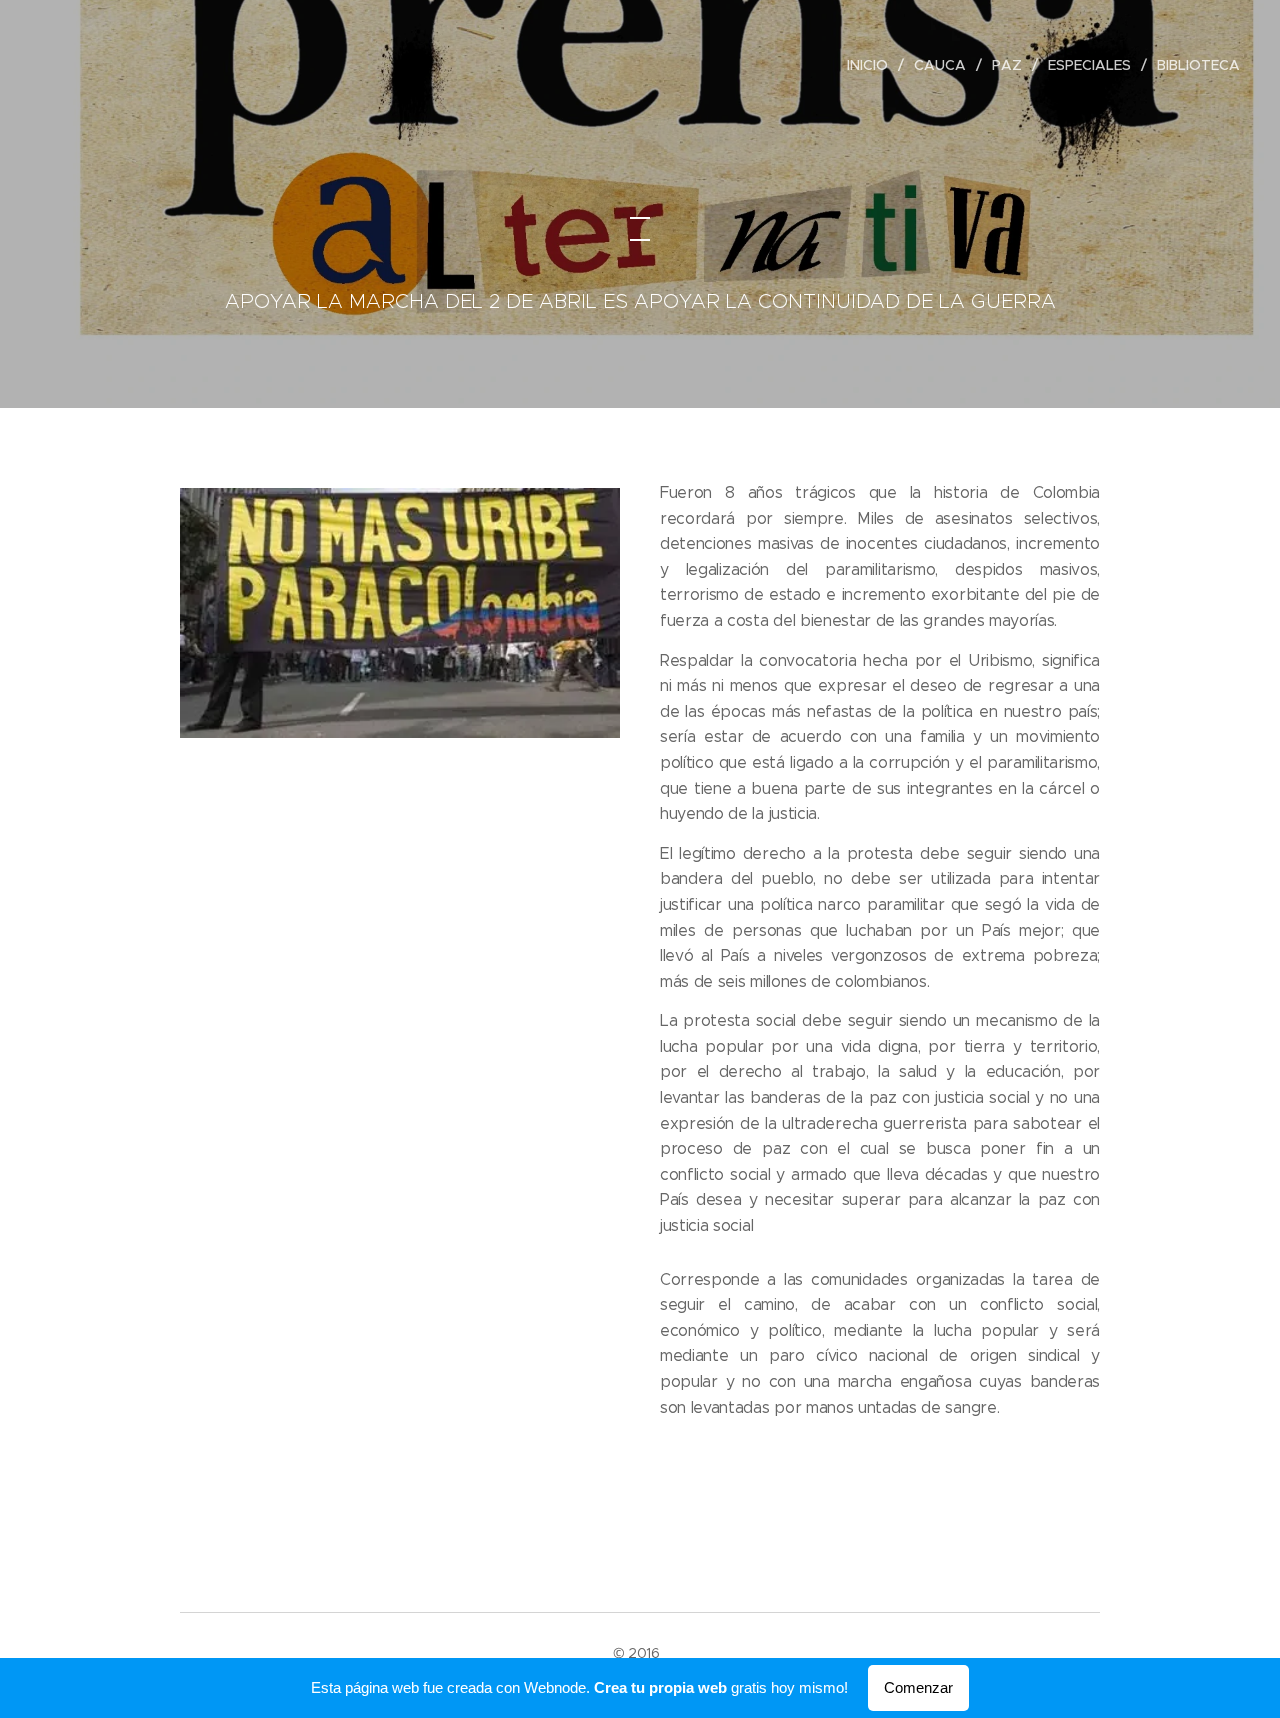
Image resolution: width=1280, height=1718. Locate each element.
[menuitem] (873, 65)
